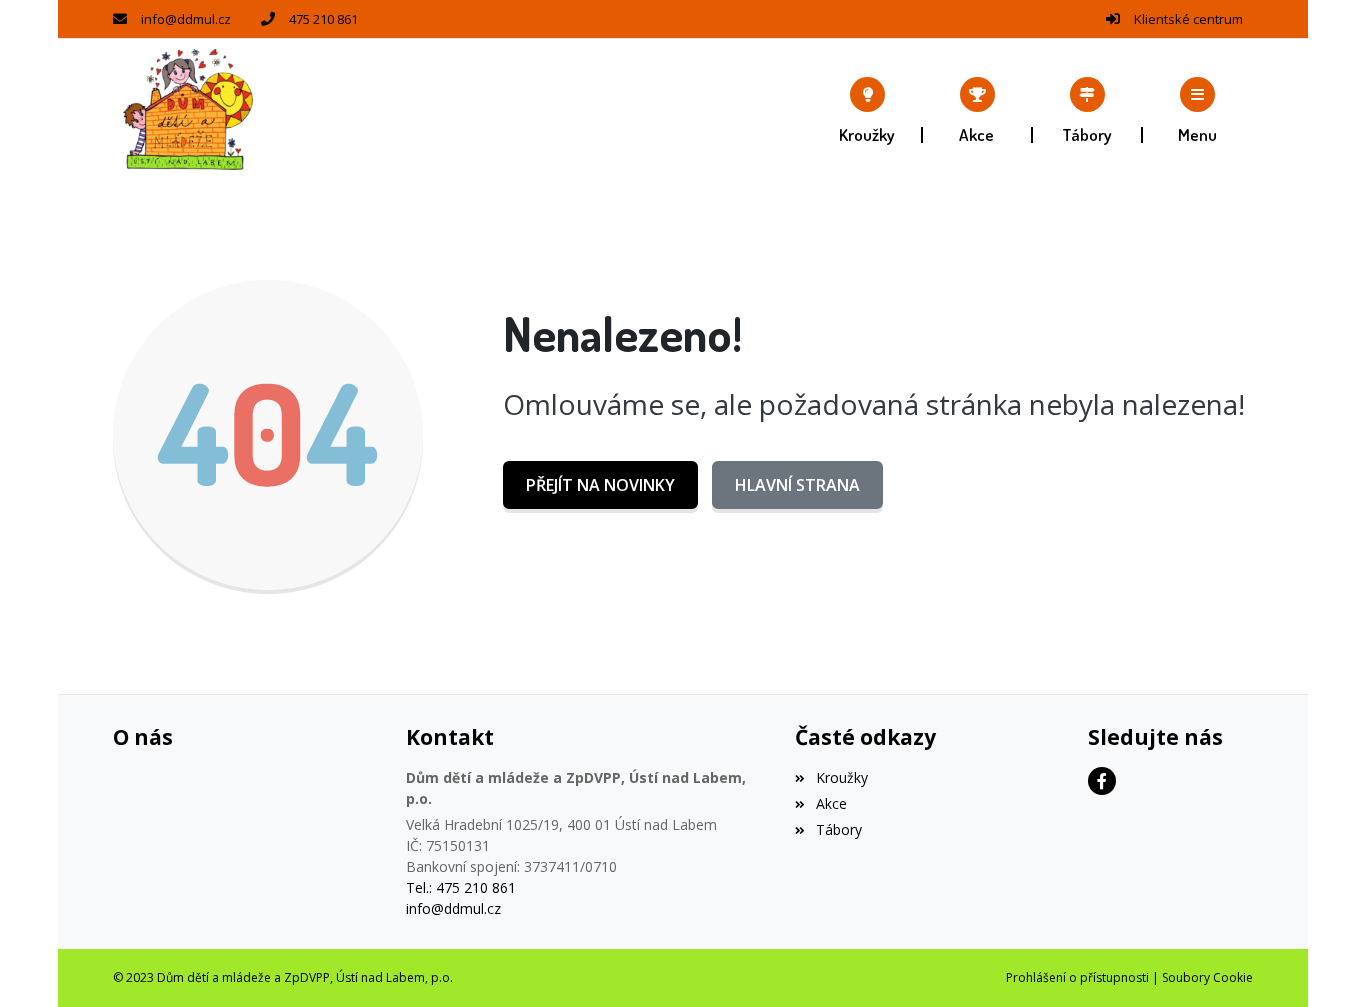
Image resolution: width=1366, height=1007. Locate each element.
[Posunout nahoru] (1321, 962)
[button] (1198, 110)
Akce (831, 803)
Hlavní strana (797, 485)
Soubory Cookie (1207, 977)
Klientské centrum (1188, 19)
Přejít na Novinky (600, 485)
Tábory (838, 829)
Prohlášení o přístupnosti (1077, 977)
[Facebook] (1102, 781)
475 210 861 (323, 19)
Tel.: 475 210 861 (461, 887)
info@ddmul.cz (186, 19)
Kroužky (841, 777)
